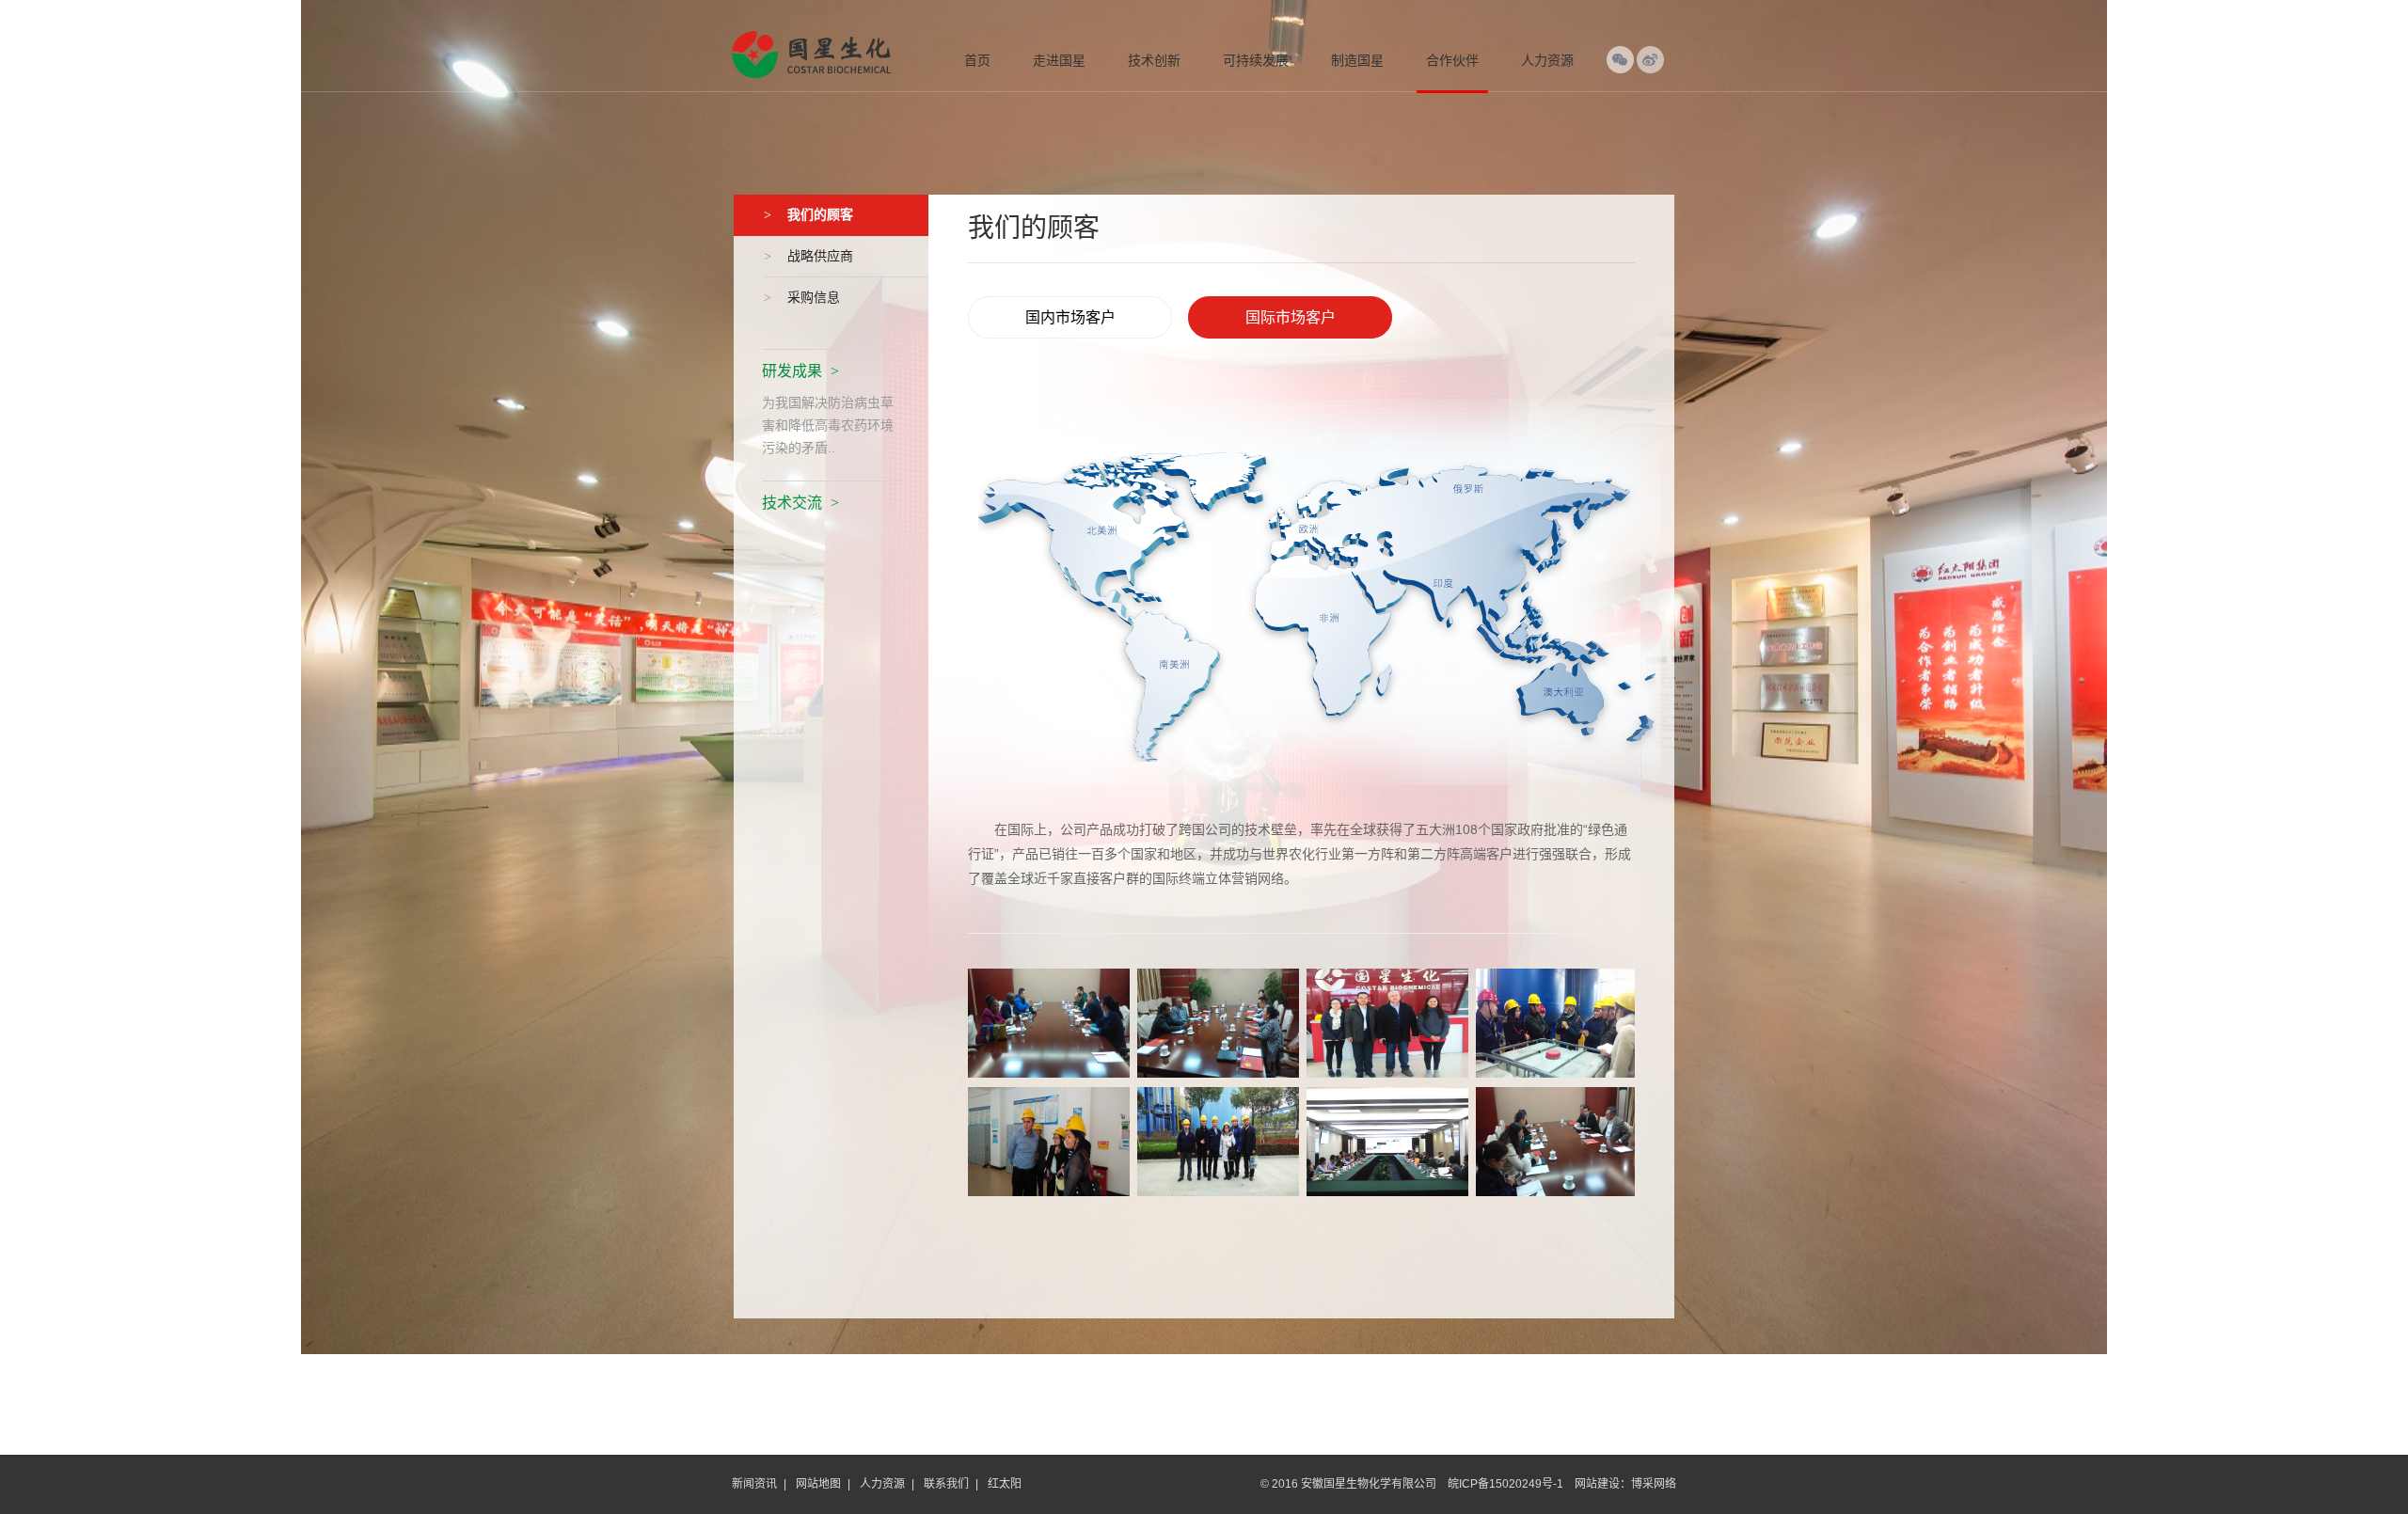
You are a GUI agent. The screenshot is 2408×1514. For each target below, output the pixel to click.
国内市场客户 (1070, 317)
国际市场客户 (1291, 317)
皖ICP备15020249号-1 (1505, 1484)
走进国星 (1059, 60)
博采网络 (1654, 1484)
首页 (977, 60)
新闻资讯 (754, 1484)
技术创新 (1154, 60)
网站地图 (818, 1484)
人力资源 (1547, 60)
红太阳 (1005, 1484)
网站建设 (1597, 1484)
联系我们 (946, 1484)
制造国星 (1357, 60)
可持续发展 (1256, 60)
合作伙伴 (1452, 60)
